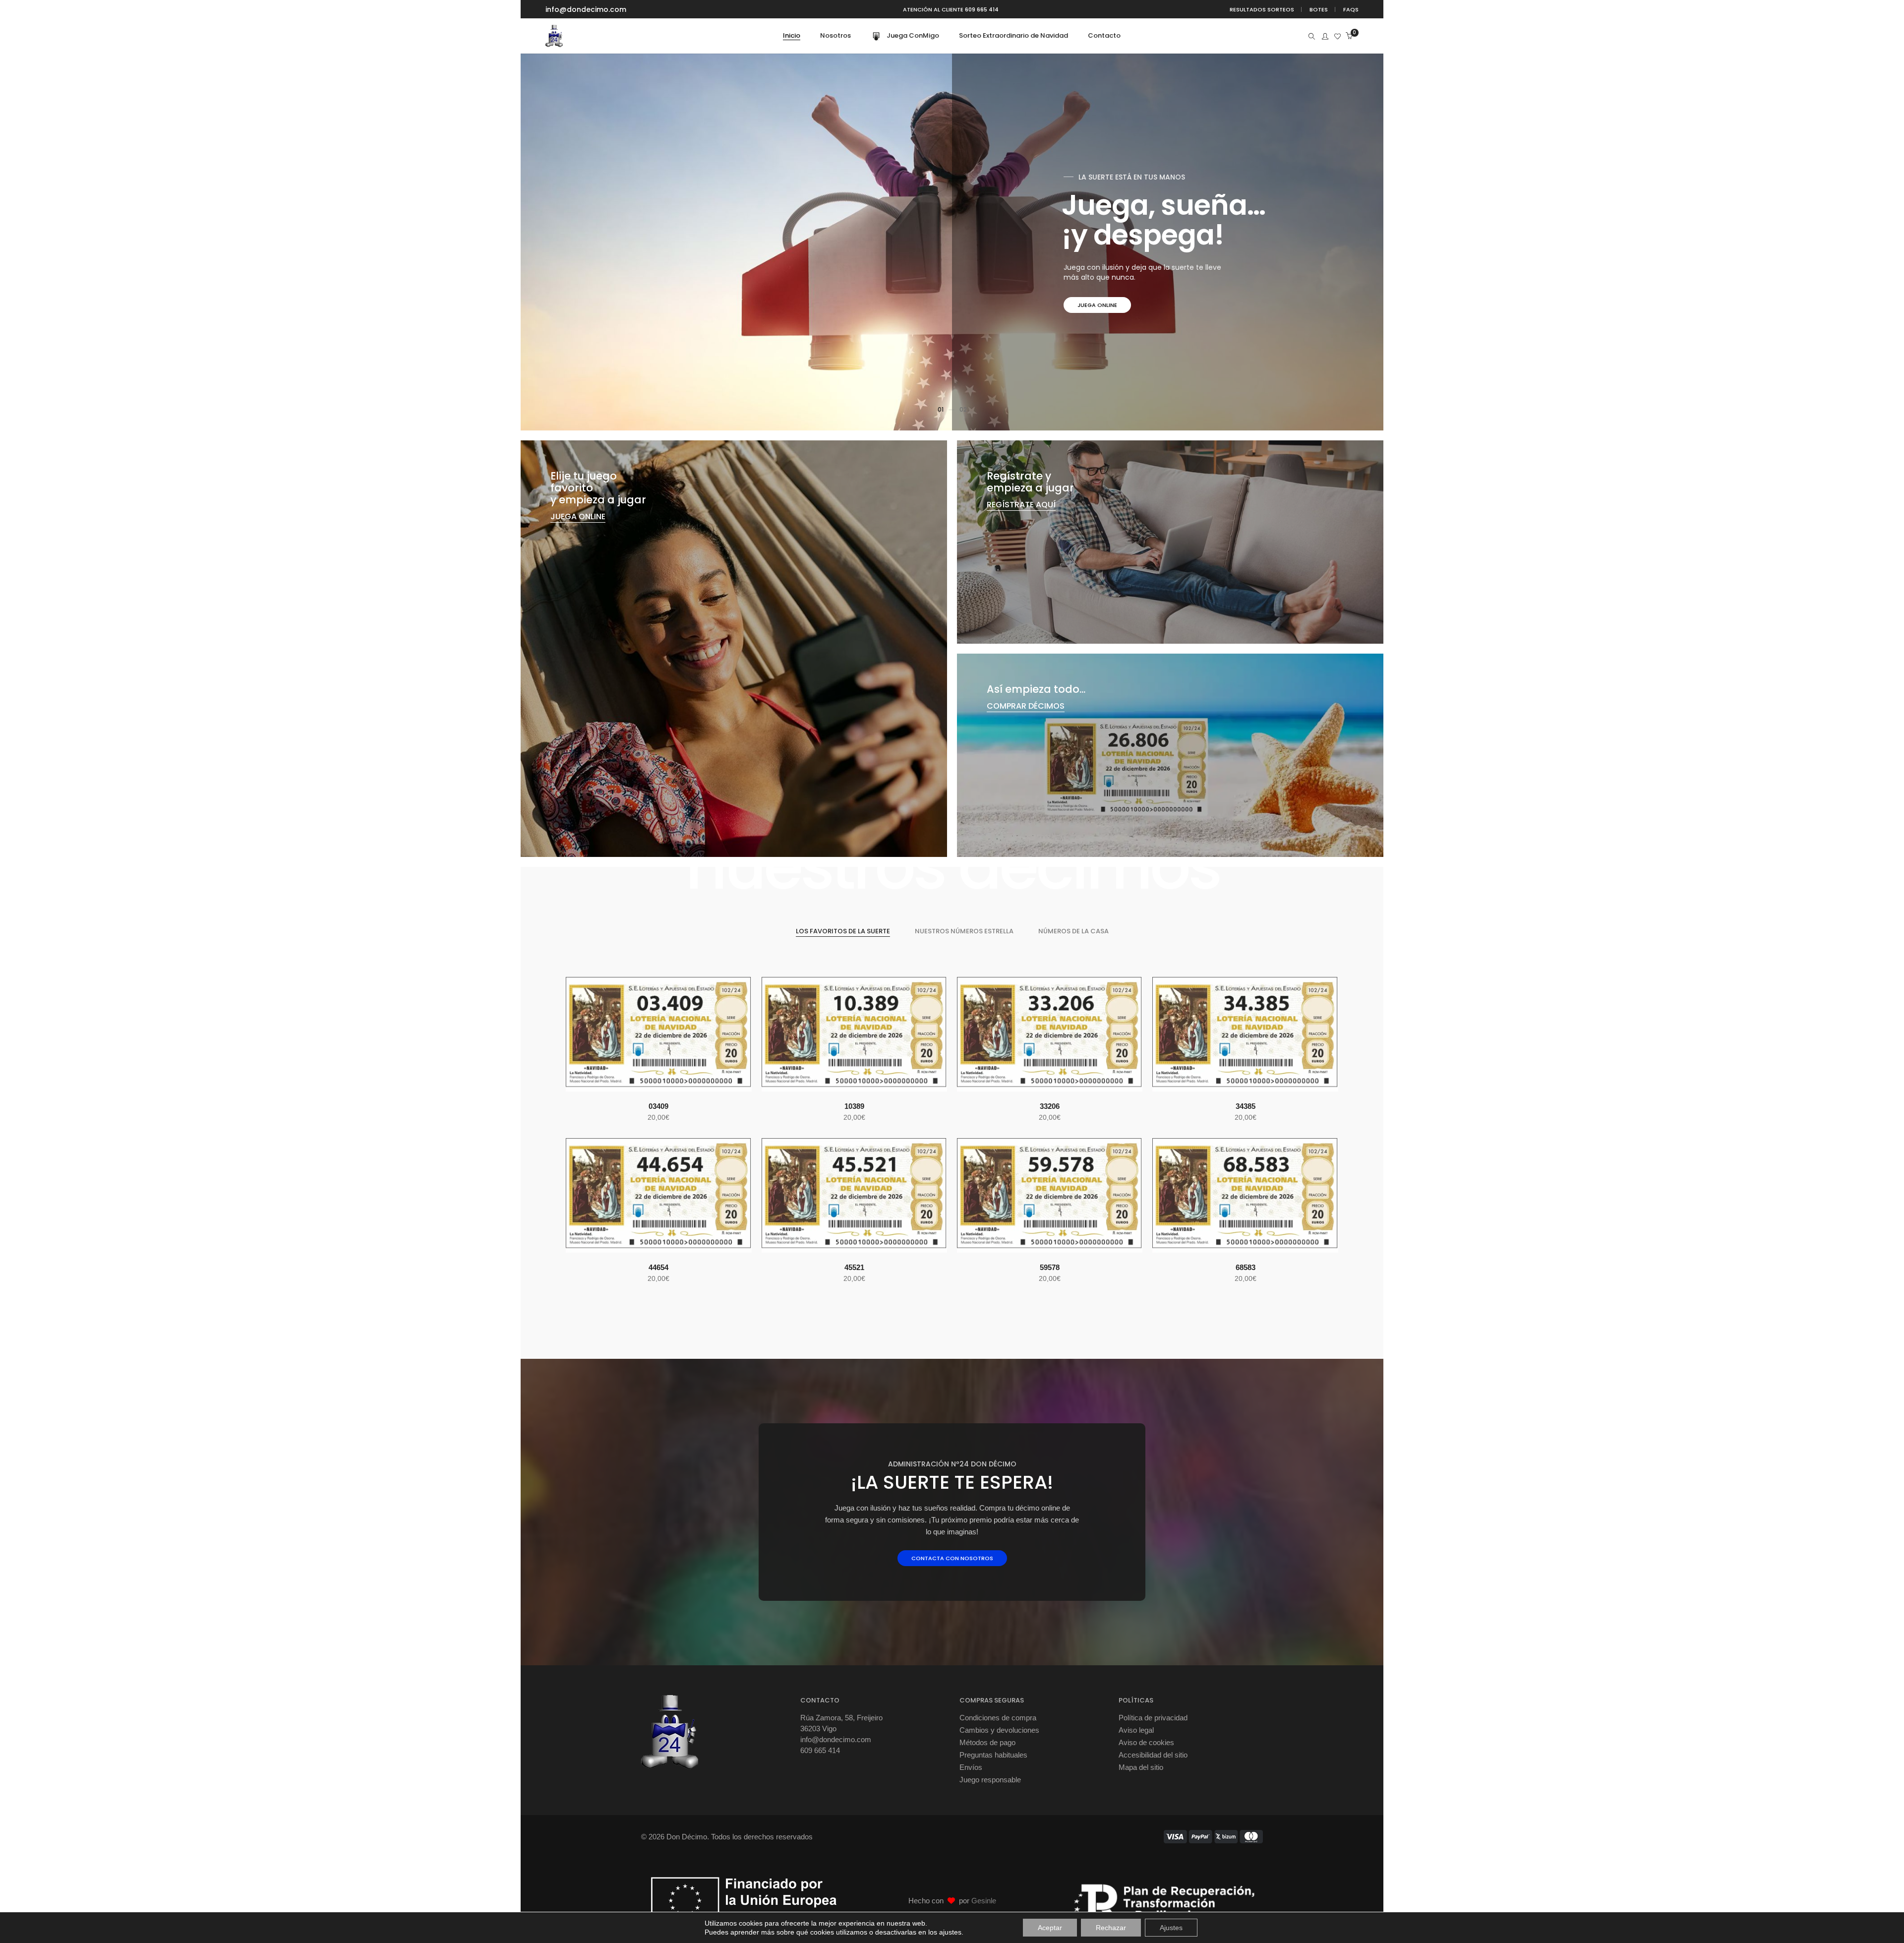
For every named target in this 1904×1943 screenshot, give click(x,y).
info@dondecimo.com (586, 9)
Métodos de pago (987, 1742)
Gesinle (984, 1901)
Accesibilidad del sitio (1153, 1755)
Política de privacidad (1153, 1718)
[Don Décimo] (554, 43)
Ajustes (1171, 1928)
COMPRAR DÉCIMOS (1106, 305)
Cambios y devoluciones (999, 1730)
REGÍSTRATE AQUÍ (1021, 505)
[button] (636, 1081)
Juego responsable (990, 1780)
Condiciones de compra (998, 1718)
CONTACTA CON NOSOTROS (952, 1558)
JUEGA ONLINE (578, 516)
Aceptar (1050, 1928)
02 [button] (963, 409)
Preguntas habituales (993, 1755)
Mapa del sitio (1141, 1767)
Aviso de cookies (1146, 1742)
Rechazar (1111, 1928)
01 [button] (941, 409)
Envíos (971, 1767)
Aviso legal (1136, 1730)
